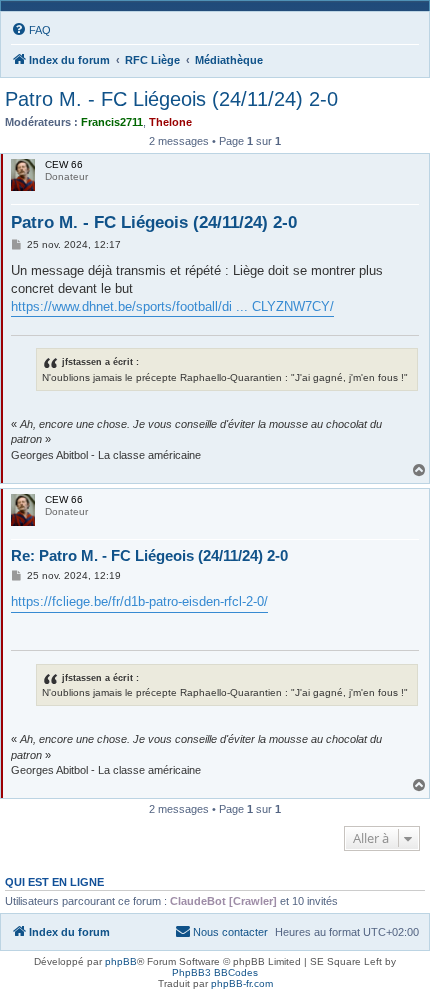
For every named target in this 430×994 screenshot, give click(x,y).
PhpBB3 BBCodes (215, 972)
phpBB (121, 961)
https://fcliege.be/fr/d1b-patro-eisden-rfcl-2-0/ (139, 601)
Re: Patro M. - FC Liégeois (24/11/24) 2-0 (149, 555)
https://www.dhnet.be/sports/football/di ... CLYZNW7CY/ (172, 306)
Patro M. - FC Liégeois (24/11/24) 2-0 (171, 99)
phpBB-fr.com (242, 983)
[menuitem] (31, 30)
